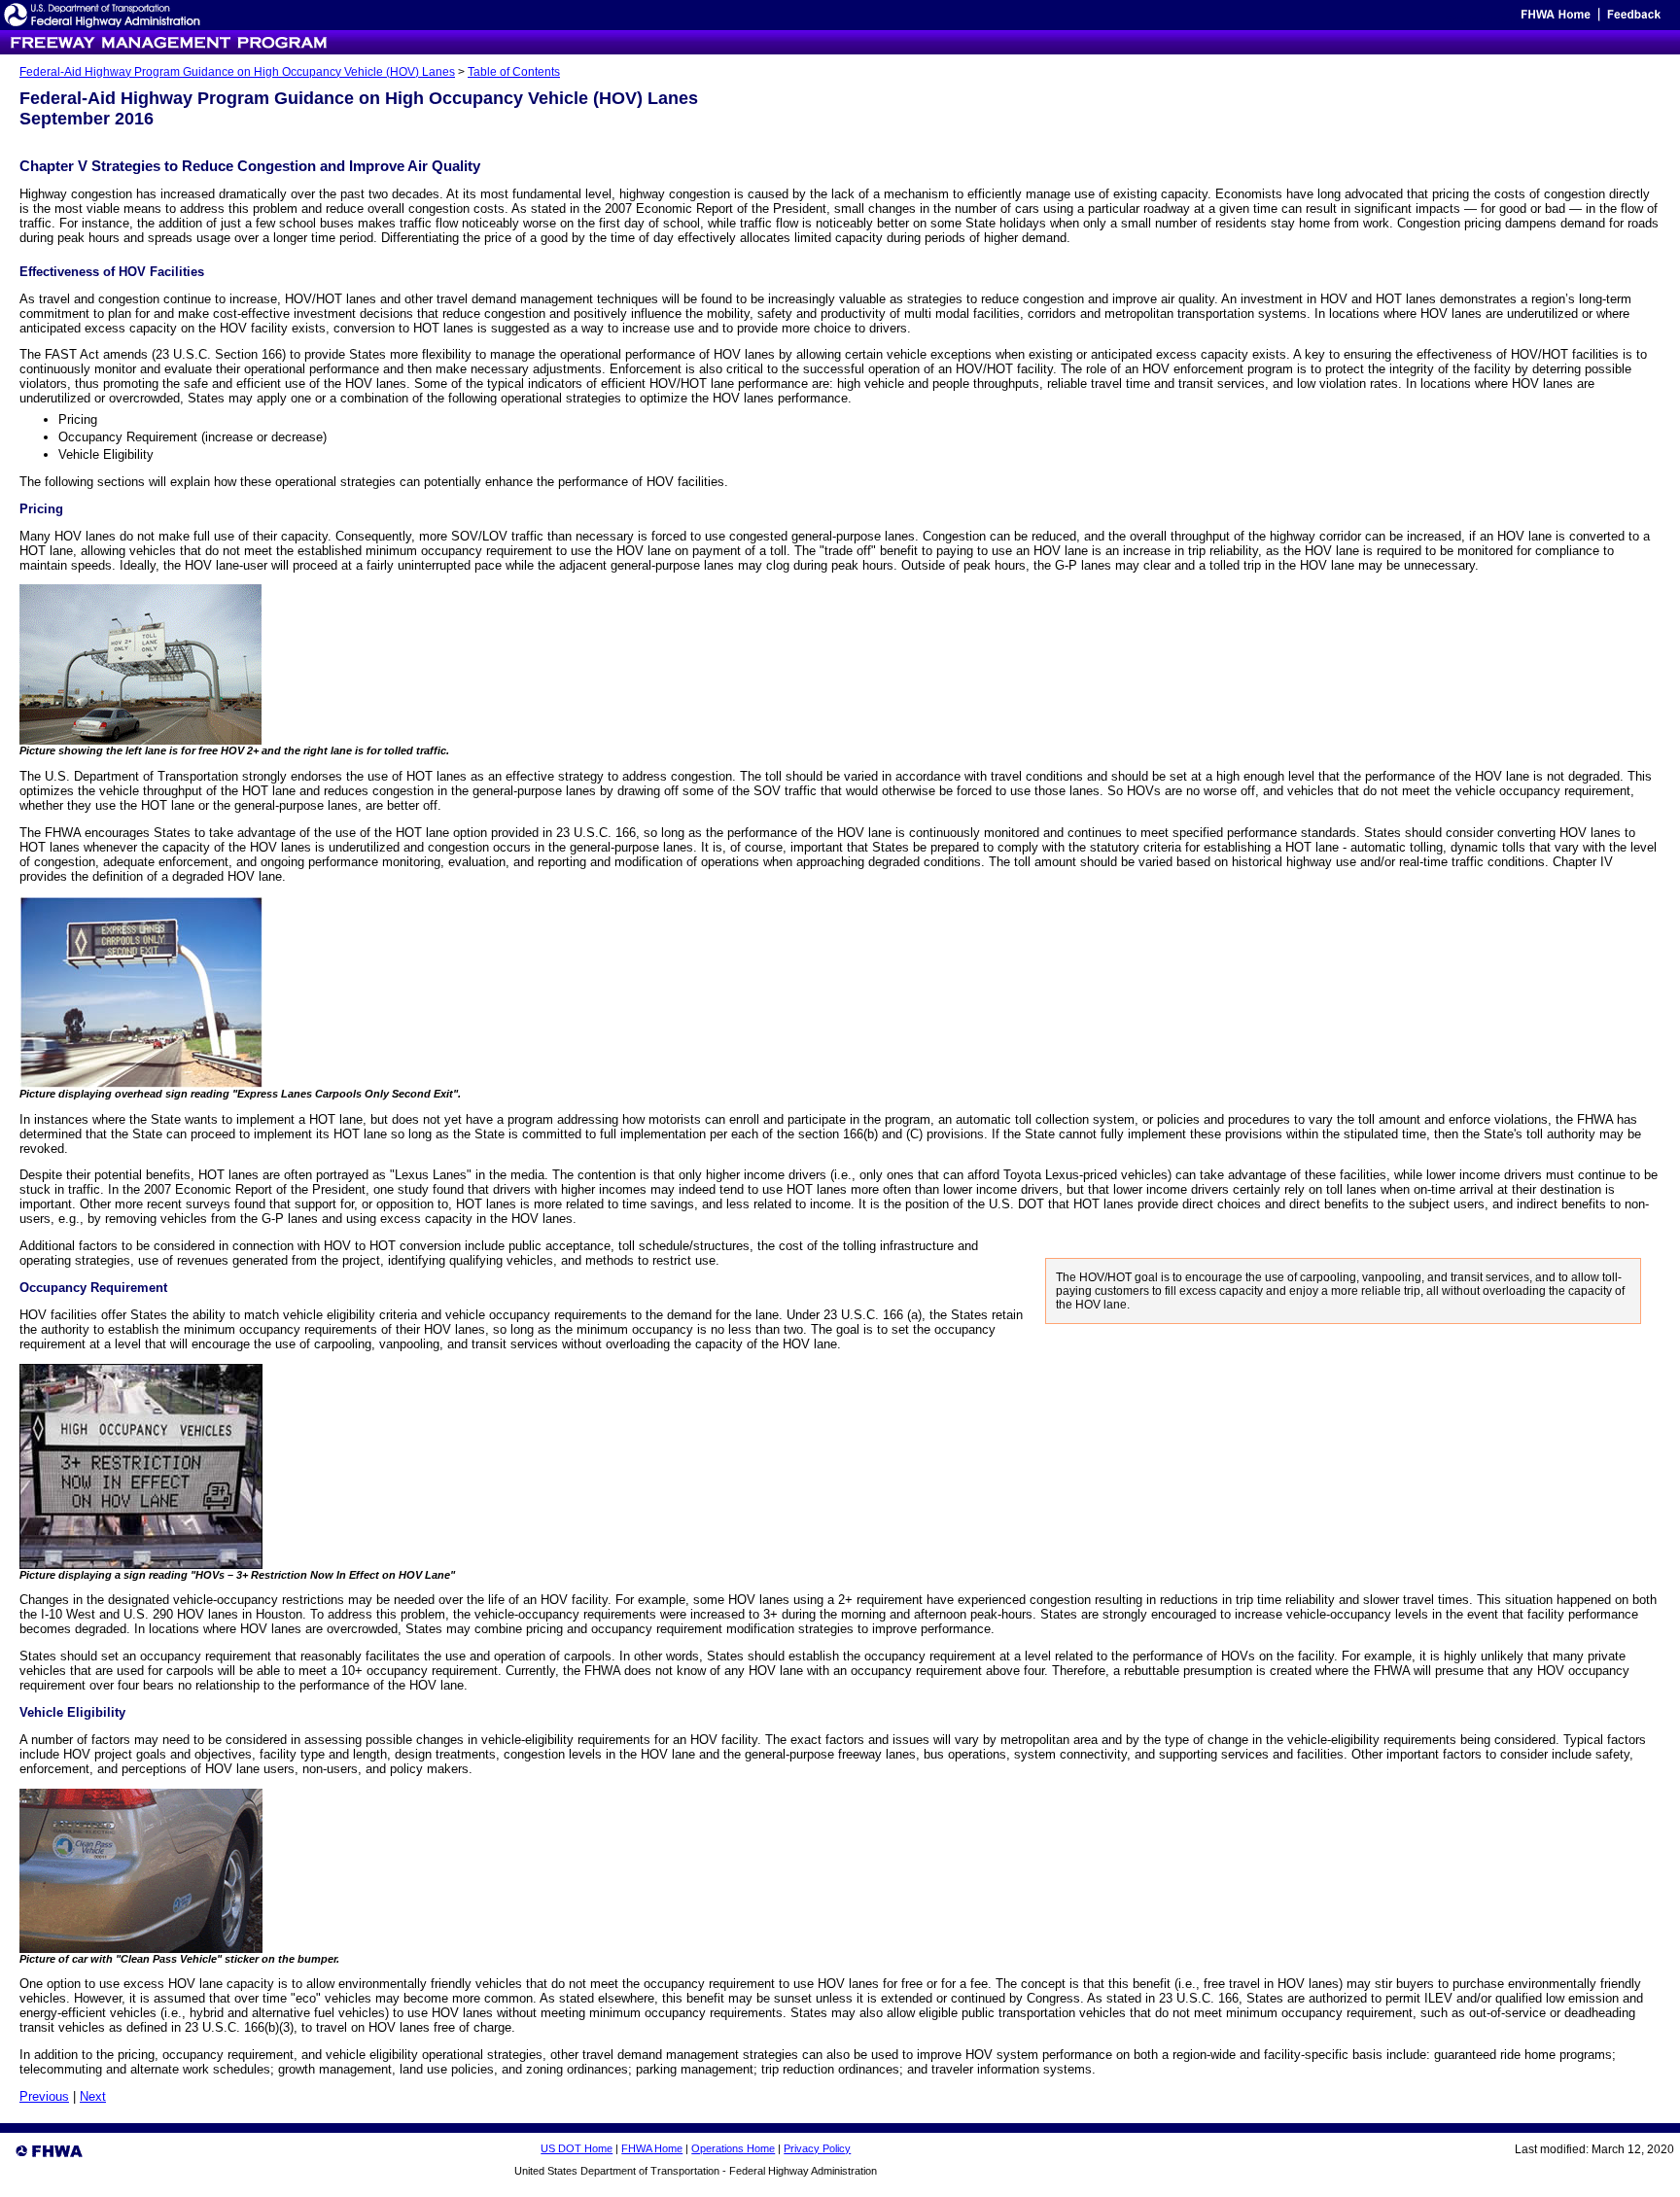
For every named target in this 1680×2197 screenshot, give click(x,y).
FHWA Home (652, 2148)
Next (93, 2096)
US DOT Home (577, 2148)
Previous (44, 2096)
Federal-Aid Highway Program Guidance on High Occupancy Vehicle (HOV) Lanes (237, 72)
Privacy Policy (817, 2148)
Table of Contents (514, 72)
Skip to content (1481, 19)
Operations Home (733, 2148)
